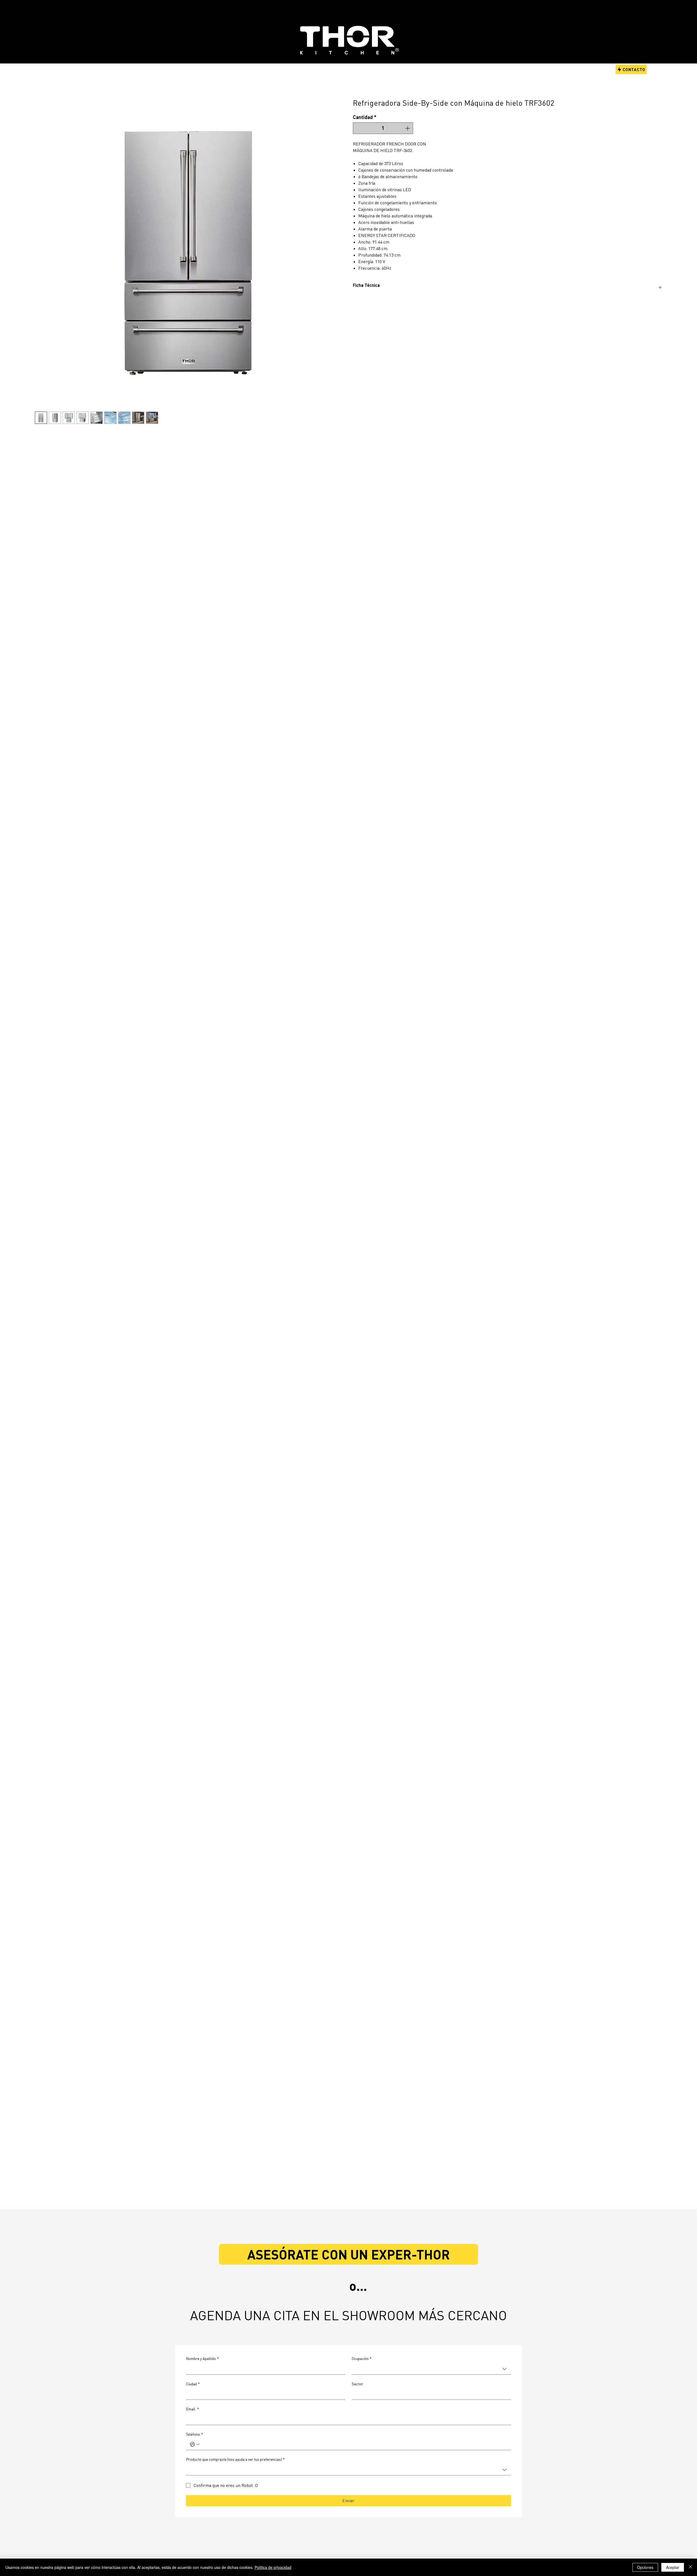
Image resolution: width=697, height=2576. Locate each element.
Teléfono (195, 2434)
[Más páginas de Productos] (191, 69)
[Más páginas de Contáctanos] (380, 69)
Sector (357, 2384)
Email (192, 2409)
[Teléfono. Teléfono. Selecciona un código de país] (195, 2444)
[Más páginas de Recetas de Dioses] (249, 69)
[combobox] (431, 2369)
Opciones (645, 2567)
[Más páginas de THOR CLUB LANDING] (447, 69)
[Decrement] (358, 128)
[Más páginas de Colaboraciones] (300, 69)
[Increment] (408, 128)
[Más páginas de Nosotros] (336, 69)
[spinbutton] (383, 128)
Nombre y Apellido (202, 2358)
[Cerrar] (690, 2567)
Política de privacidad (273, 2567)
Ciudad (193, 2384)
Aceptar (673, 2567)
